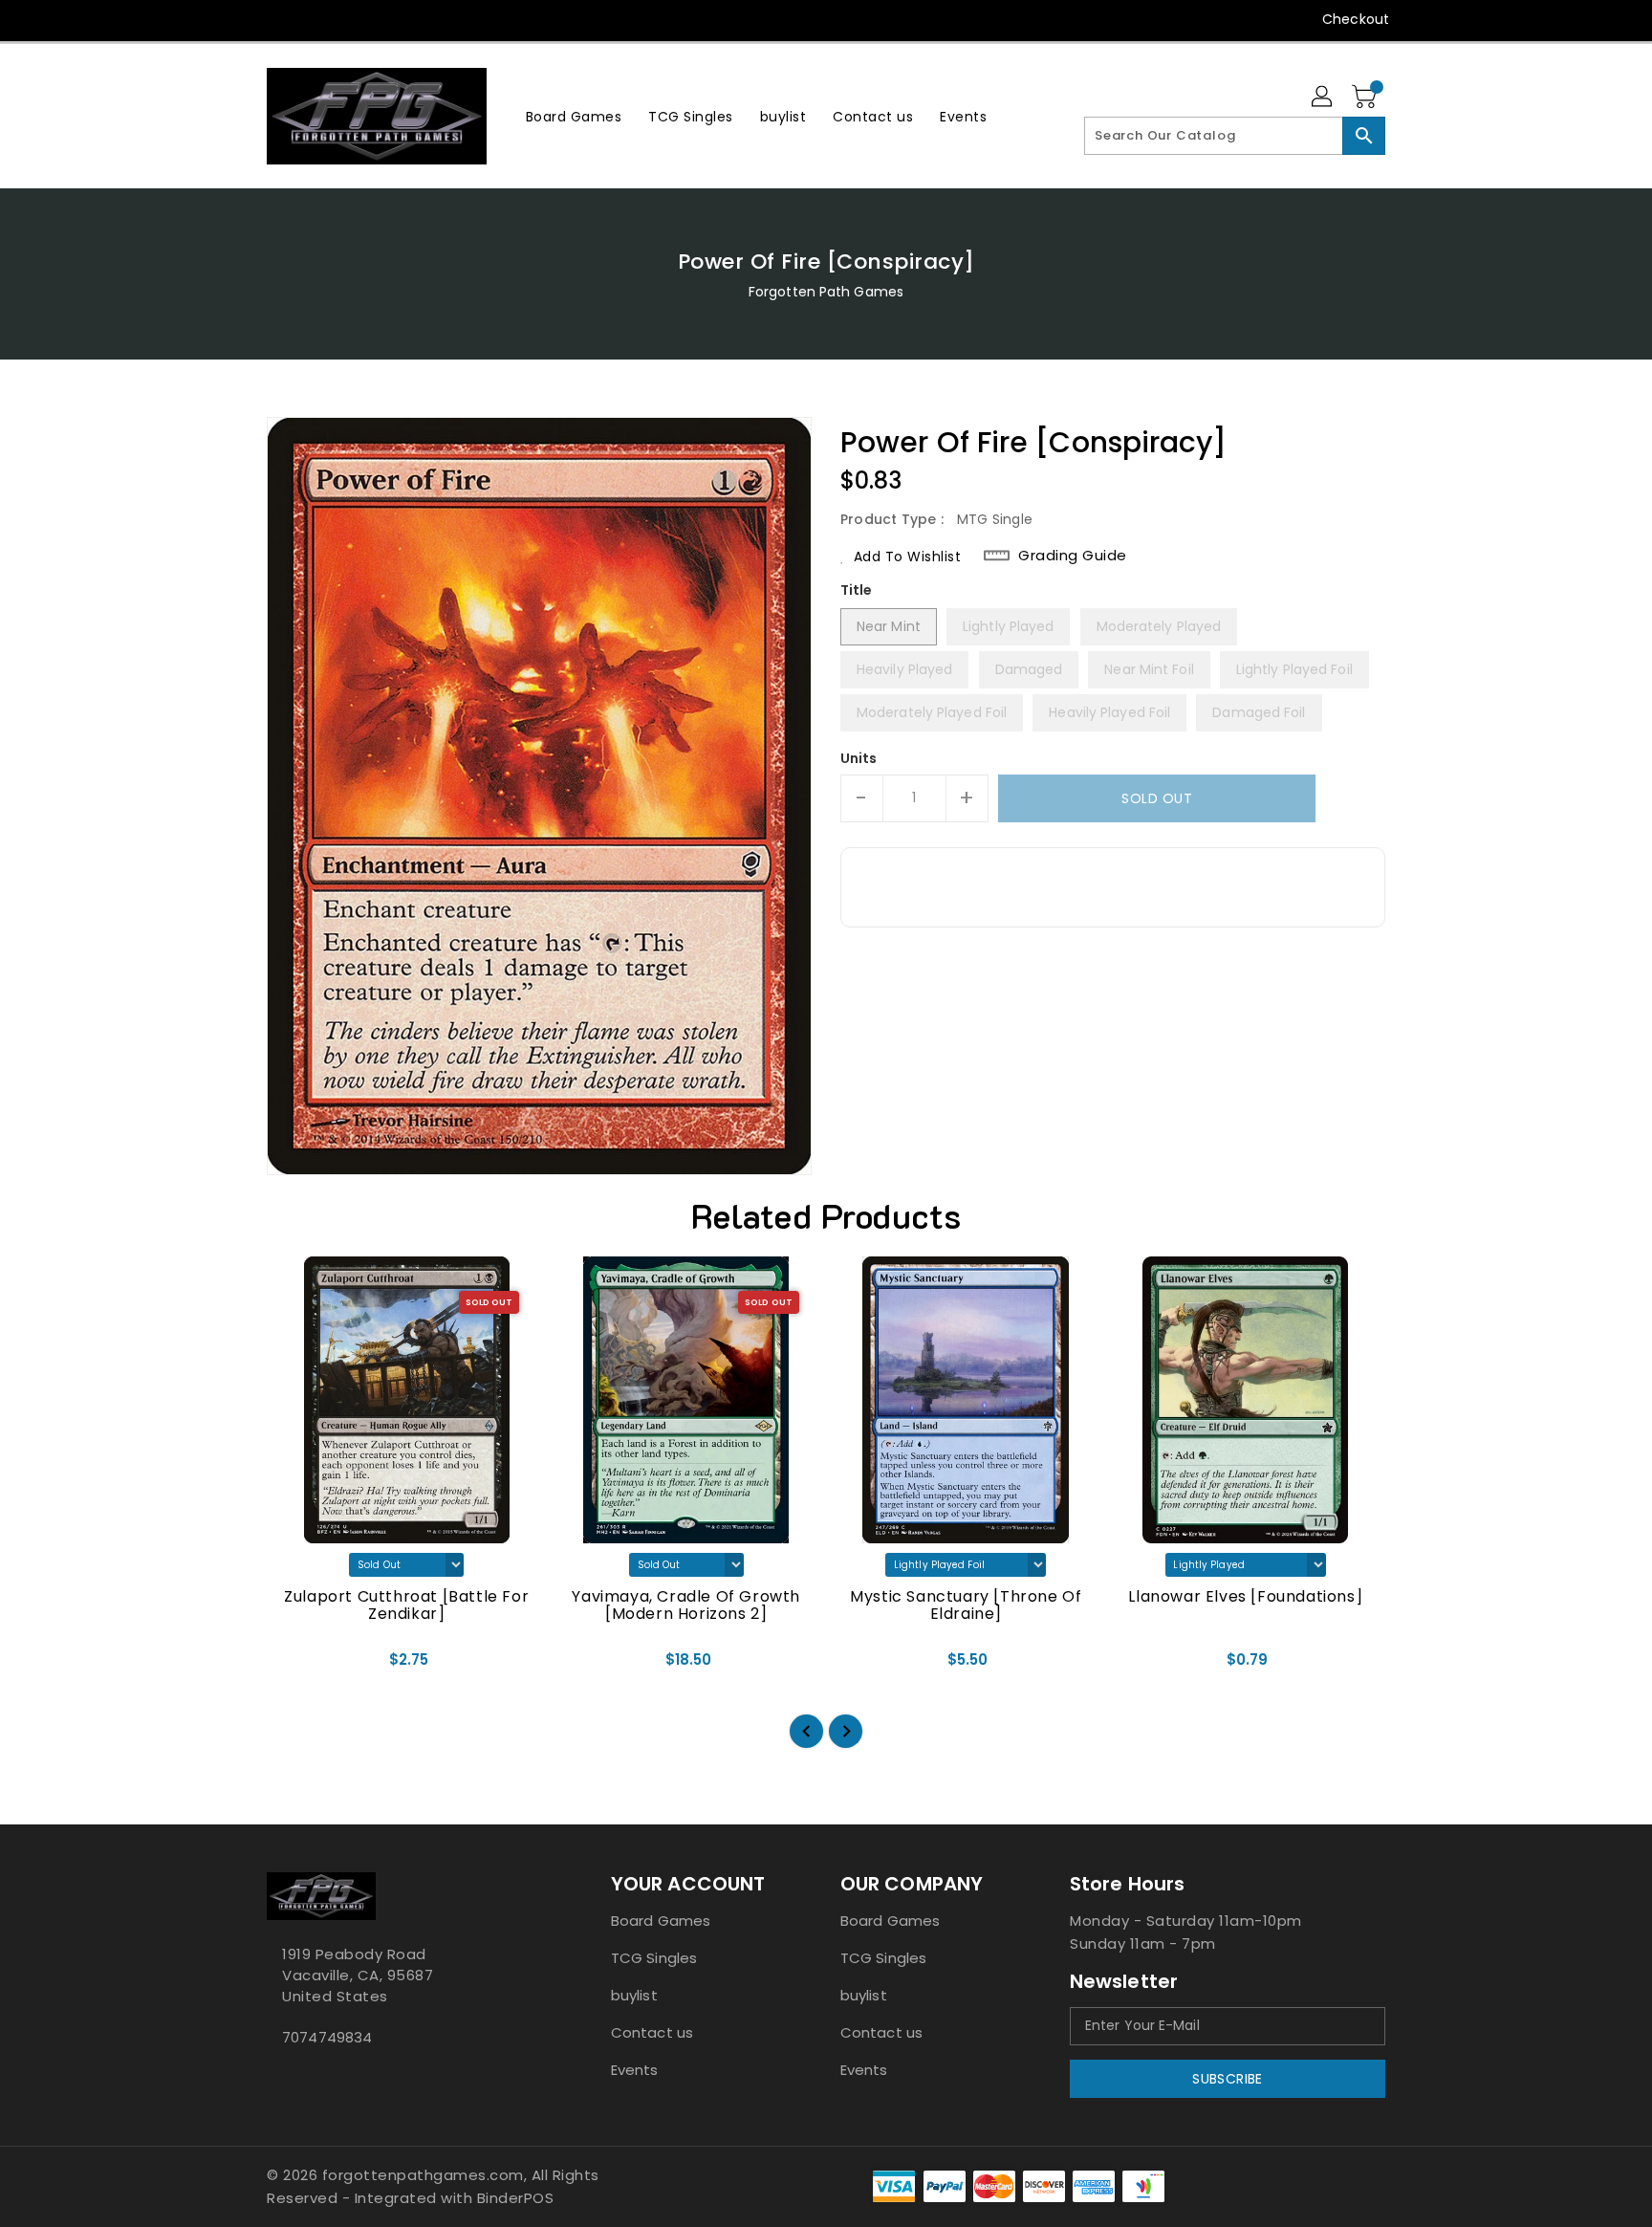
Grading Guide (1073, 556)
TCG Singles (654, 1958)
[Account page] (1323, 98)
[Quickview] (297, 1667)
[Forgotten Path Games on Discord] (349, 19)
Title (857, 590)
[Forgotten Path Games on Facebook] (240, 19)
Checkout (1356, 19)
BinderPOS (516, 2198)
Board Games (661, 1921)
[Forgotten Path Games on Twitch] (385, 19)
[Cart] (1366, 98)
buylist (634, 1995)
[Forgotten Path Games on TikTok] (423, 19)
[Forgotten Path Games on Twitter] (276, 19)
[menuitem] (574, 116)
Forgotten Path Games (826, 292)
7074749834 (327, 2037)
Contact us (652, 2032)
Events (635, 2070)
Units (859, 758)
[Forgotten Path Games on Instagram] (313, 19)
